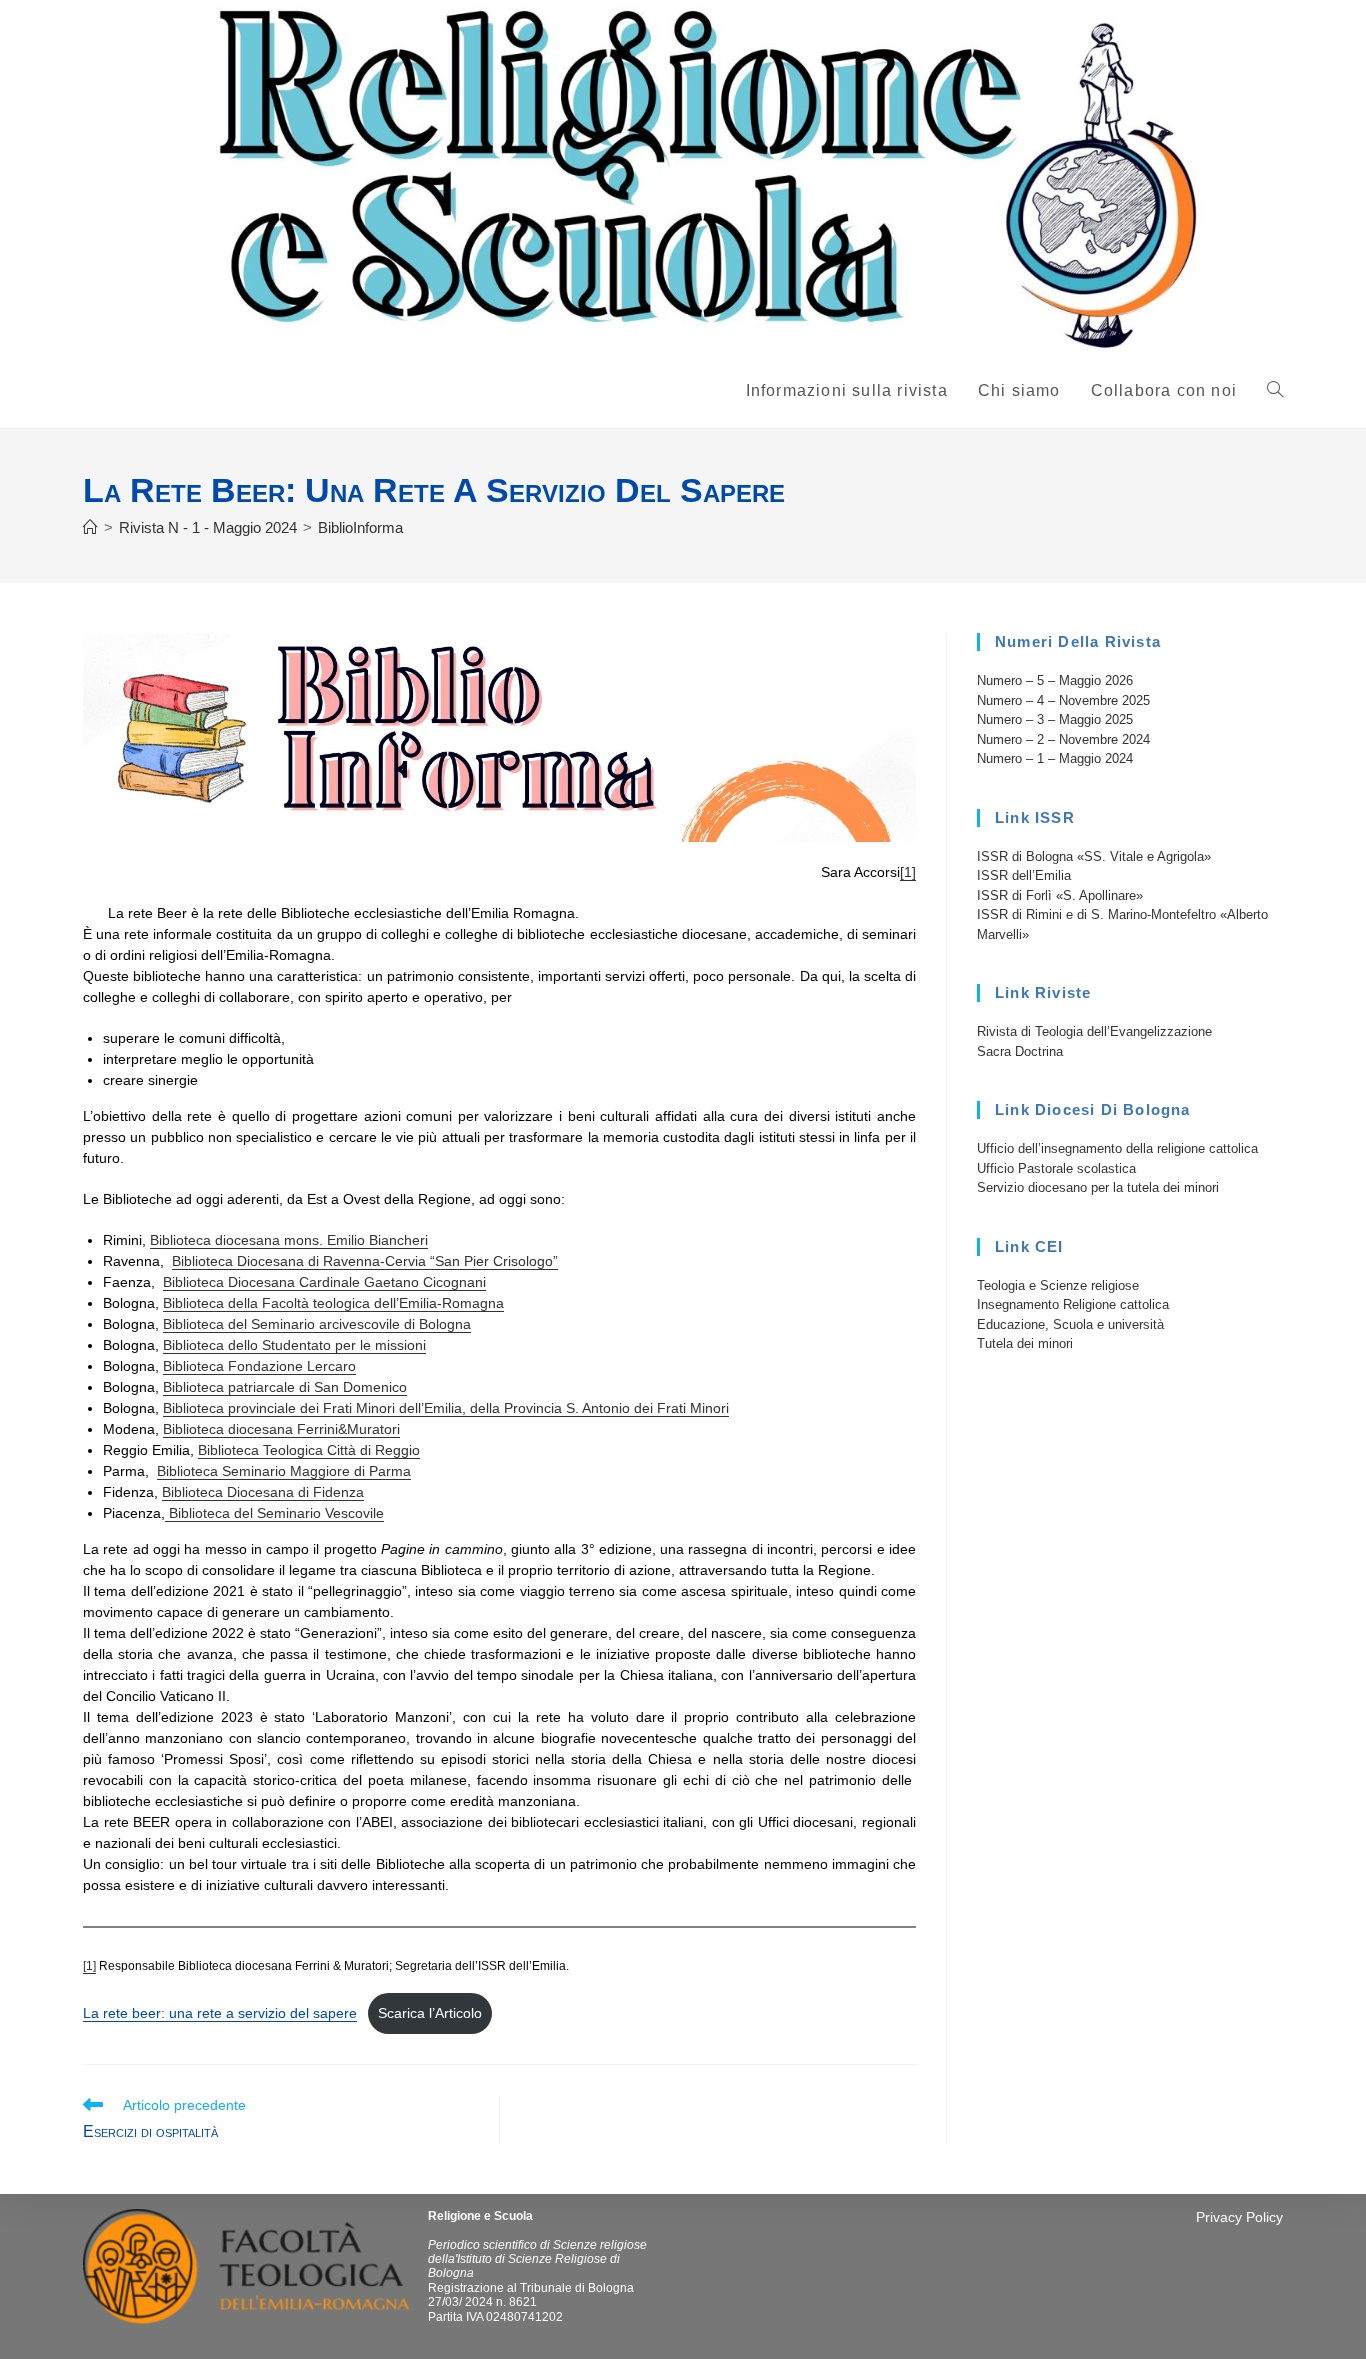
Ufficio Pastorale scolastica (1056, 1168)
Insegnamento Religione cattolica (1073, 1304)
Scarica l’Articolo (430, 2013)
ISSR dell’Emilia (1024, 875)
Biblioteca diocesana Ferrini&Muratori (281, 1429)
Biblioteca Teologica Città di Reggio (309, 1450)
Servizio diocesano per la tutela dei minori (1098, 1187)
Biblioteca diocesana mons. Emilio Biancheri (289, 1240)
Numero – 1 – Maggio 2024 (1055, 758)
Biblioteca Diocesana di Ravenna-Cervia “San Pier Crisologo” (365, 1261)
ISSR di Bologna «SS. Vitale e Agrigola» (1094, 856)
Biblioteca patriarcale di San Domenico (285, 1387)
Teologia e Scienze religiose (1058, 1285)
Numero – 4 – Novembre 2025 (1063, 700)
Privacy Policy (1239, 2217)
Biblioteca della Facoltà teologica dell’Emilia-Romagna (333, 1303)
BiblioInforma (360, 527)
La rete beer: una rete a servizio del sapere (220, 2013)
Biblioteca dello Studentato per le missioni (294, 1345)
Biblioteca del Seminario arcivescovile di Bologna (317, 1324)
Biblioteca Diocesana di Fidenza (263, 1492)
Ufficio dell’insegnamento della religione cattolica (1117, 1148)
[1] (908, 872)
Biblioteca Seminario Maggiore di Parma (284, 1471)
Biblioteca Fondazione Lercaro (259, 1366)
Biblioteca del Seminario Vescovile (274, 1513)
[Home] (90, 527)
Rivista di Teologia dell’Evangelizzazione (1094, 1031)
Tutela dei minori (1025, 1343)
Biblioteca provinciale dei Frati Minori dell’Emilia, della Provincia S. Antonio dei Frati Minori (446, 1408)
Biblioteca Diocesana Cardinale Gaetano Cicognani (324, 1282)
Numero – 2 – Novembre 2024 (1063, 739)
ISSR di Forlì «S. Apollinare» (1060, 895)
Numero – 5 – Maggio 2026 (1055, 680)
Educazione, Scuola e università (1070, 1324)
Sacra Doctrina (1020, 1051)
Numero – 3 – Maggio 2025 (1055, 719)
